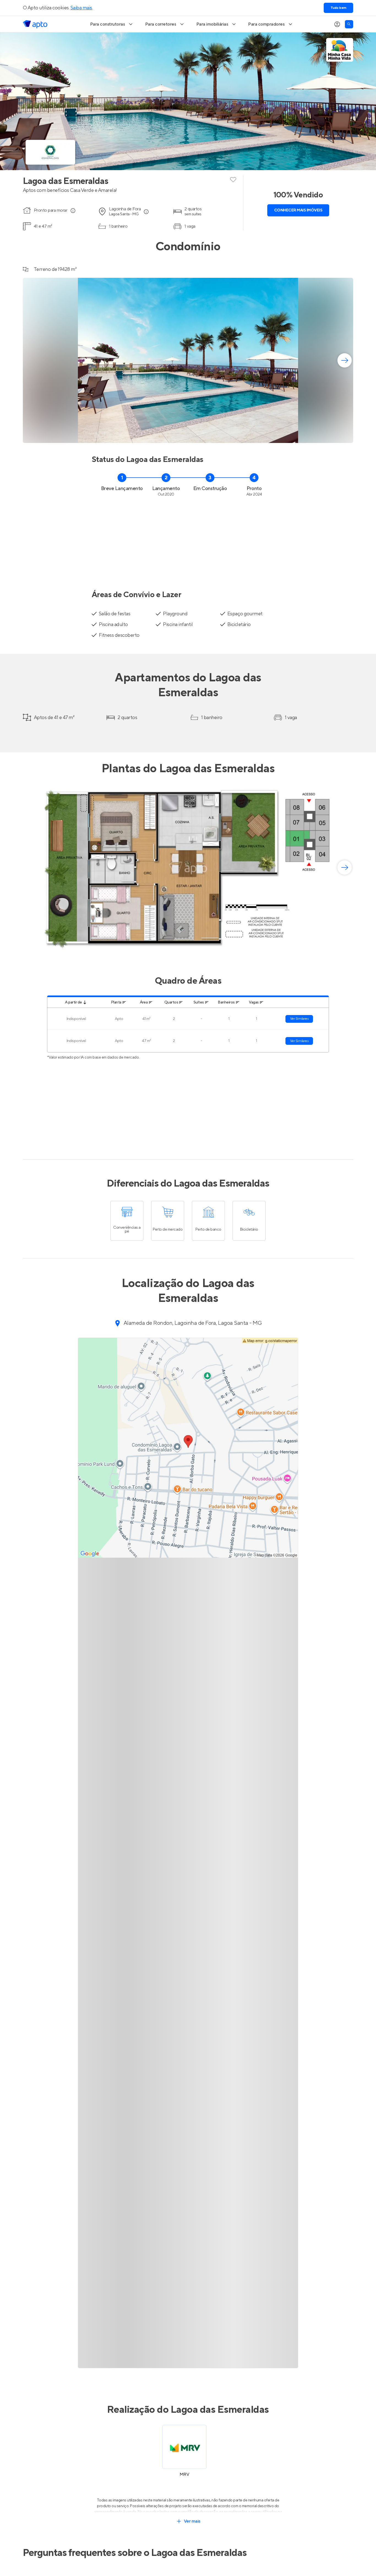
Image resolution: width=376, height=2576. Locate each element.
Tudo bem (338, 8)
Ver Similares (299, 1019)
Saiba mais (81, 8)
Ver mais (192, 2521)
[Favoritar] (233, 179)
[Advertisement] (188, 540)
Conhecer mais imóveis (298, 210)
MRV (184, 2474)
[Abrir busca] (349, 24)
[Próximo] (345, 360)
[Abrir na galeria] (345, 435)
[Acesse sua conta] (337, 24)
